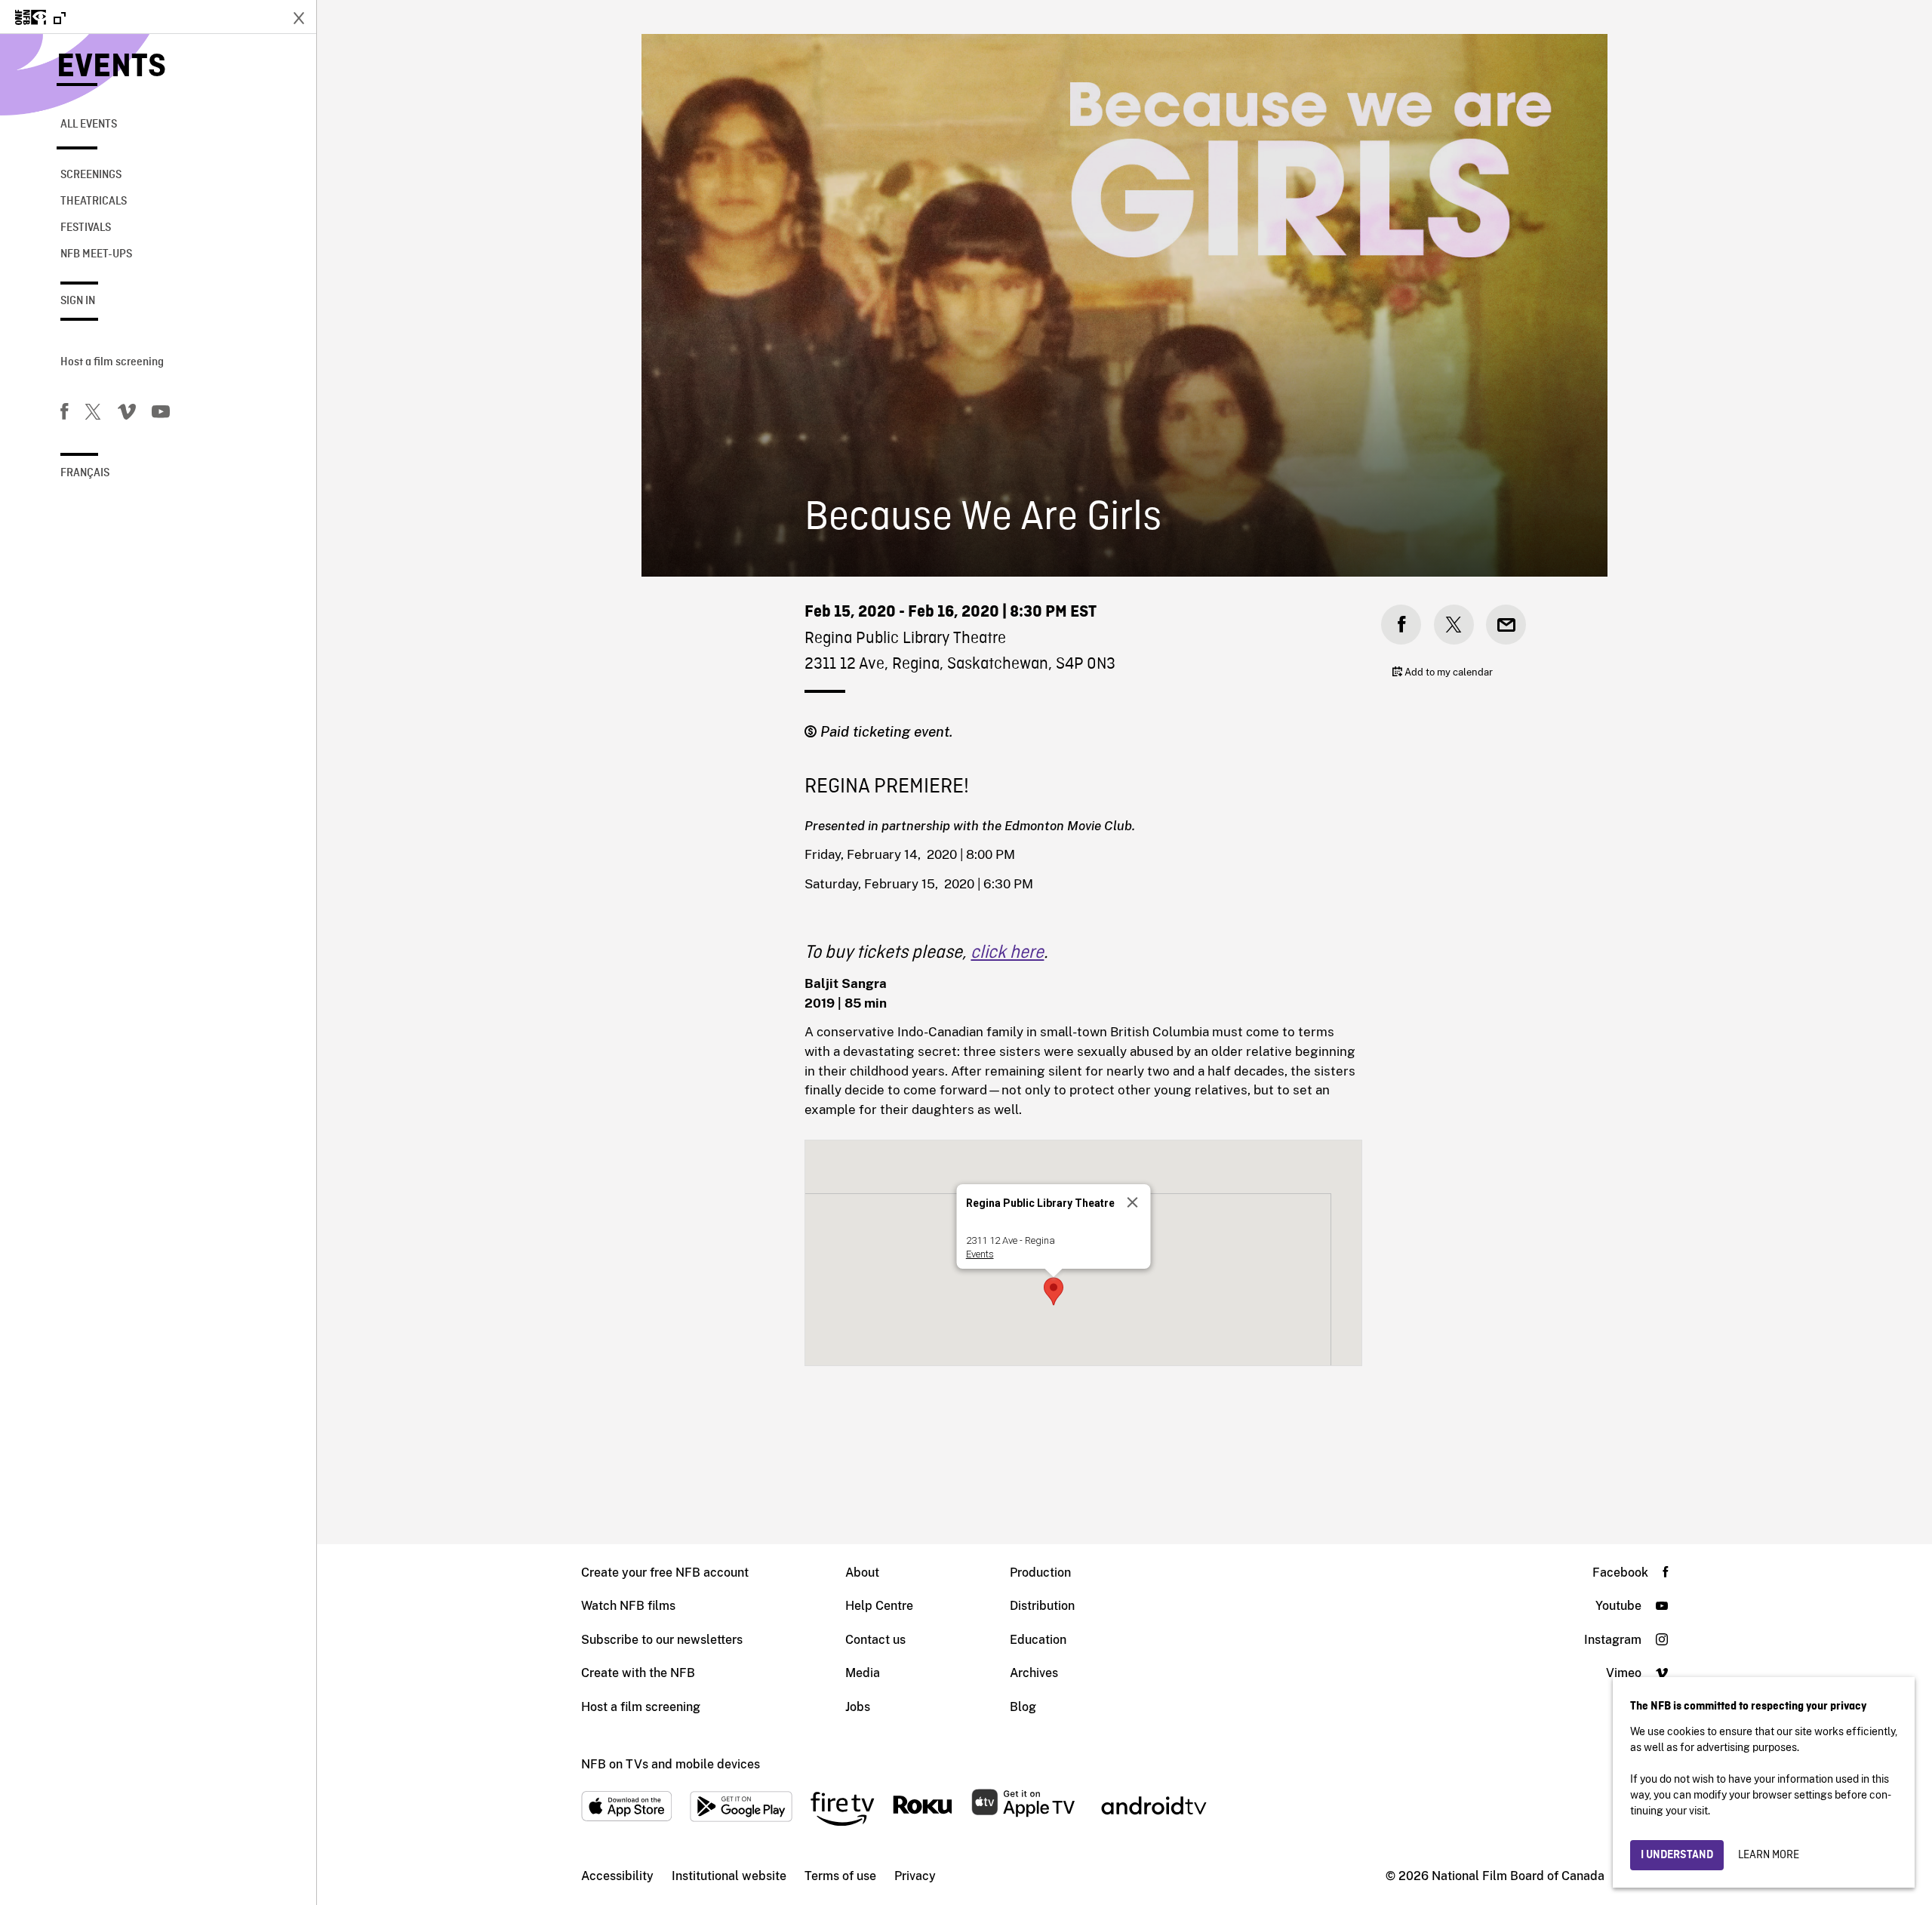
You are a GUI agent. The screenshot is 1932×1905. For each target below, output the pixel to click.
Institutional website (729, 1876)
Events (111, 68)
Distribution (1042, 1606)
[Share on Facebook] (1401, 625)
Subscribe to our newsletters (662, 1640)
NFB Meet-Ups (96, 254)
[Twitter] (93, 414)
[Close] (1132, 1202)
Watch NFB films (628, 1606)
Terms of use (840, 1876)
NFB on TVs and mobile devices (671, 1764)
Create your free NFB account (665, 1573)
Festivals (86, 228)
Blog (1023, 1707)
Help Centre (879, 1606)
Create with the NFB (638, 1673)
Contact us (875, 1640)
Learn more (1769, 1855)
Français (85, 473)
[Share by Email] (1506, 625)
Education (1038, 1640)
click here (1007, 953)
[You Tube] (161, 414)
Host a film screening (112, 362)
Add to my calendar (1447, 672)
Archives (1034, 1673)
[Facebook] (64, 414)
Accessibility (617, 1876)
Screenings (91, 175)
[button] (1054, 1291)
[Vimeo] (127, 414)
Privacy (915, 1876)
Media (863, 1673)
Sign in (78, 301)
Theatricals (94, 202)
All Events (89, 125)
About (862, 1573)
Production (1040, 1573)
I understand (1677, 1855)
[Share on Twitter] (1454, 625)
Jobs (858, 1707)
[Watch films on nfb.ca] (40, 18)
